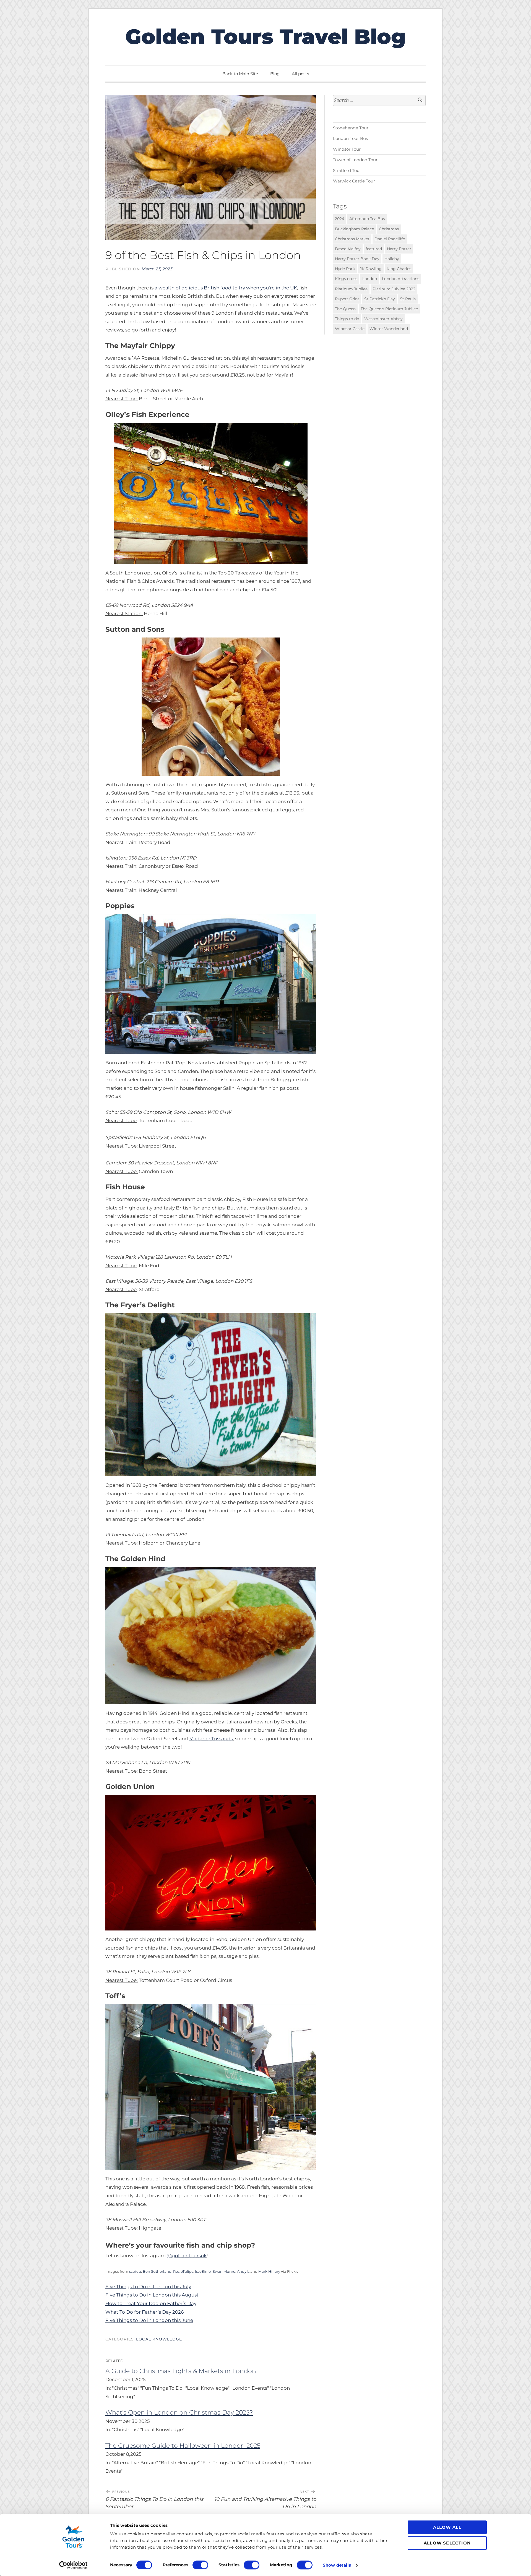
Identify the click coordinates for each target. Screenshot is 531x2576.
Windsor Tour (347, 149)
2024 (340, 219)
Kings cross (346, 279)
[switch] (200, 2565)
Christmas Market (352, 239)
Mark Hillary (269, 2271)
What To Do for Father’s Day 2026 (145, 2312)
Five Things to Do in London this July (148, 2287)
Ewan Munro (224, 2271)
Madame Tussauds (211, 1739)
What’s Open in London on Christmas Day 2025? (179, 2412)
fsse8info (203, 2271)
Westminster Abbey (383, 319)
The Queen (345, 309)
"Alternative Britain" (136, 2463)
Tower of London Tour (355, 160)
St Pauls (408, 299)
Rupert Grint (347, 299)
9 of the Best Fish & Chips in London (203, 255)
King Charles (399, 269)
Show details (337, 2565)
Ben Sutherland (157, 2271)
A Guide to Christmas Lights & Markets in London (181, 2371)
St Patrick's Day (380, 299)
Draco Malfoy (348, 249)
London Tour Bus (350, 138)
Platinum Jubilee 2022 (394, 289)
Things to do (347, 319)
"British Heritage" (180, 2463)
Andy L (243, 2271)
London (370, 279)
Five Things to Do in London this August (152, 2295)
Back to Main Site (240, 74)
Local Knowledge (159, 2339)
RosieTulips (183, 2271)
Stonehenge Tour (351, 128)
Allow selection (447, 2543)
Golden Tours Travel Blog (265, 36)
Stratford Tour (347, 170)
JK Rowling (371, 269)
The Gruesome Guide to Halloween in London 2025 (183, 2446)
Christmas (389, 229)
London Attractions (401, 279)
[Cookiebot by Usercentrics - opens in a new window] (73, 2565)
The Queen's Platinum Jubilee (389, 309)
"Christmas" (126, 2388)
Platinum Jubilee (351, 289)
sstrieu (135, 2271)
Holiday (392, 258)
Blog (275, 74)
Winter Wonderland (389, 329)
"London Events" (250, 2388)
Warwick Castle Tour (354, 181)
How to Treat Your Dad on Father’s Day (151, 2303)
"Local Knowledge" (208, 2388)
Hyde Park (345, 269)
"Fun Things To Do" (163, 2388)
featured (374, 249)
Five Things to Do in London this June (149, 2320)
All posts (300, 74)
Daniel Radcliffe (390, 239)
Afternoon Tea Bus (367, 219)
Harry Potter (399, 249)
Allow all (447, 2527)
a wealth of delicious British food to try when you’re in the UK (225, 288)
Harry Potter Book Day (357, 258)
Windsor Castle (350, 329)
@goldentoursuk (187, 2256)
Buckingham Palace (354, 229)
